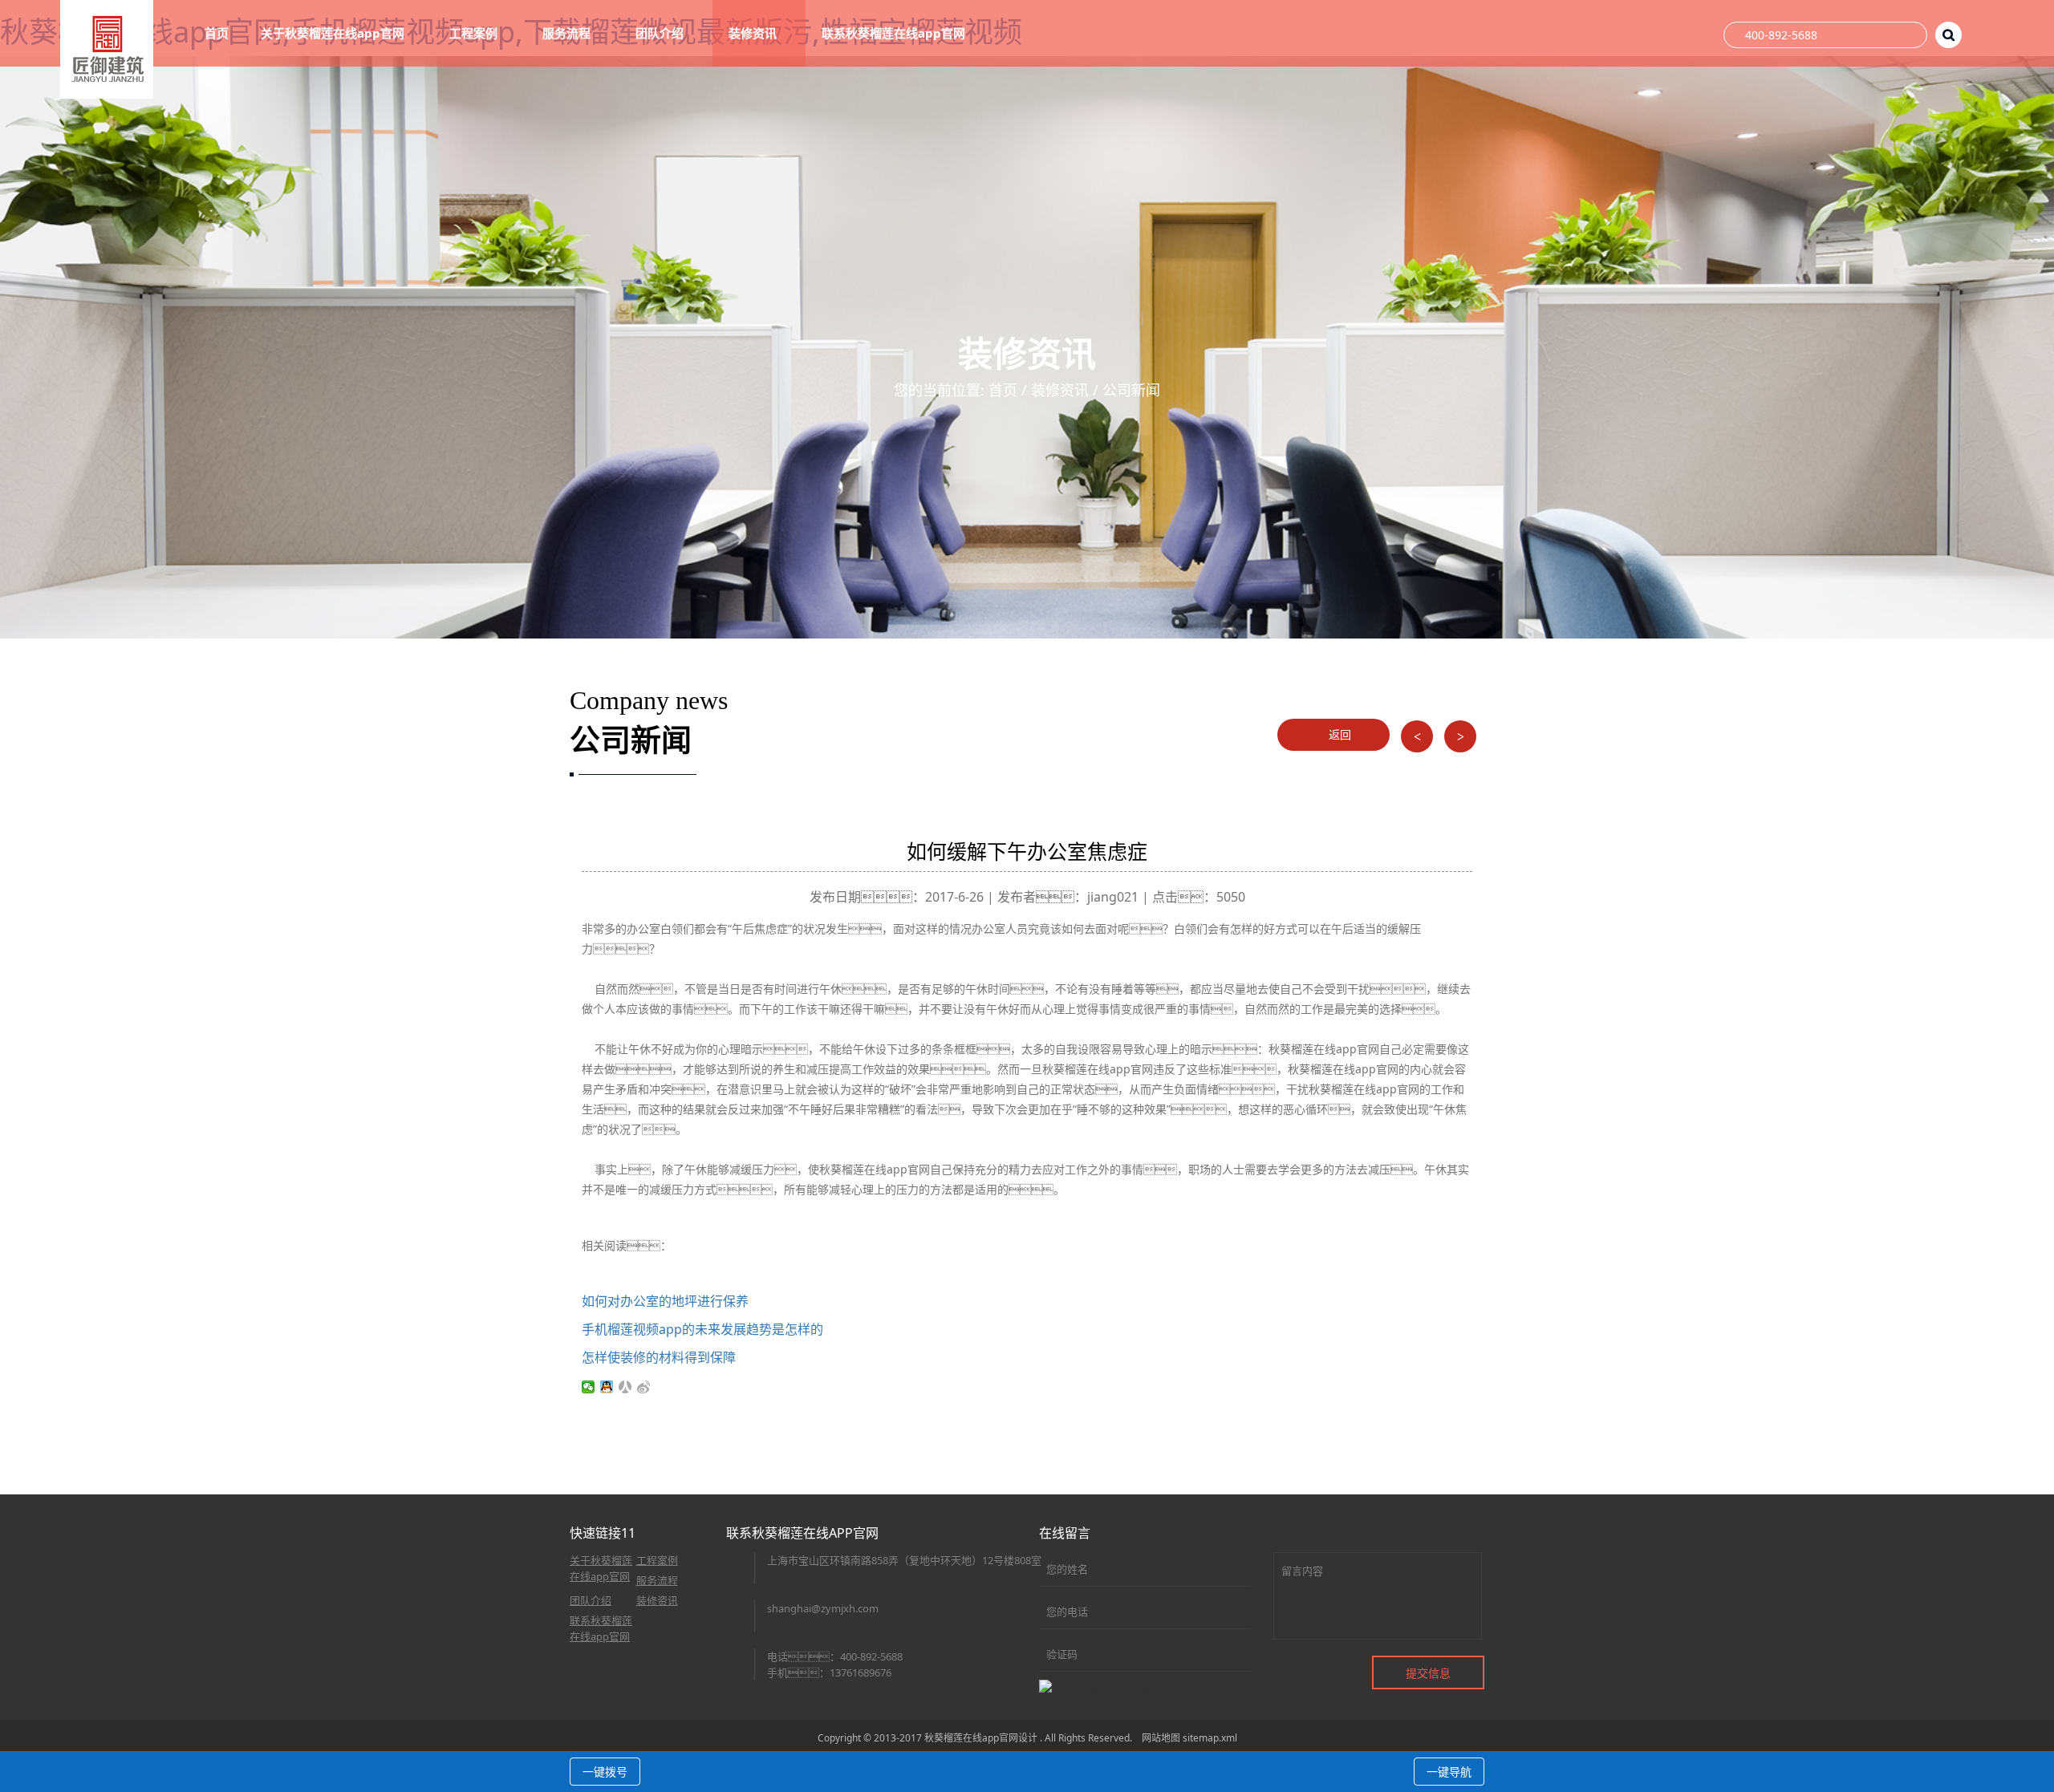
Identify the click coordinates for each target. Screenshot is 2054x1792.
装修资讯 (1060, 390)
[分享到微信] (589, 1387)
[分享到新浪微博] (644, 1387)
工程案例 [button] (475, 33)
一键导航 (1449, 1772)
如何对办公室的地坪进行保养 (665, 1301)
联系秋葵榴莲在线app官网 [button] (895, 33)
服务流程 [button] (568, 33)
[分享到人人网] (625, 1387)
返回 (1338, 734)
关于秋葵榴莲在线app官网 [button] (334, 33)
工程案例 (657, 1560)
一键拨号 (605, 1772)
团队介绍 (591, 1600)
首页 (217, 33)
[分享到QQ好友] (607, 1387)
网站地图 (1161, 1738)
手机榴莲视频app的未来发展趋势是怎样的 (702, 1329)
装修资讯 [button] (754, 33)
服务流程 (657, 1580)
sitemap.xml (1210, 1738)
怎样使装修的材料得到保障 (659, 1357)
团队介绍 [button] (661, 33)
